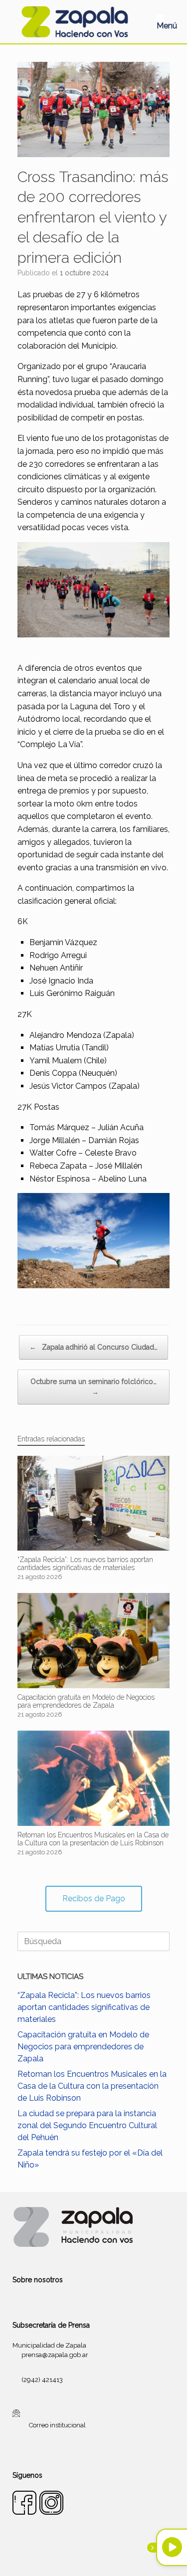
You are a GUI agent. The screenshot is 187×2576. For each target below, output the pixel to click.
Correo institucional (57, 2425)
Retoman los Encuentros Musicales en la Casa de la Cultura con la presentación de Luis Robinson (92, 2086)
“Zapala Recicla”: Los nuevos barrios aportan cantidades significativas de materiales (84, 2007)
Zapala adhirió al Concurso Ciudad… (93, 1347)
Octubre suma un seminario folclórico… (93, 1387)
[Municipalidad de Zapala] (75, 22)
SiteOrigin (106, 2557)
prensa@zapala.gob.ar (55, 2355)
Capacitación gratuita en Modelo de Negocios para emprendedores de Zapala (83, 2047)
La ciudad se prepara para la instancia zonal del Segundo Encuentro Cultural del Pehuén (87, 2125)
